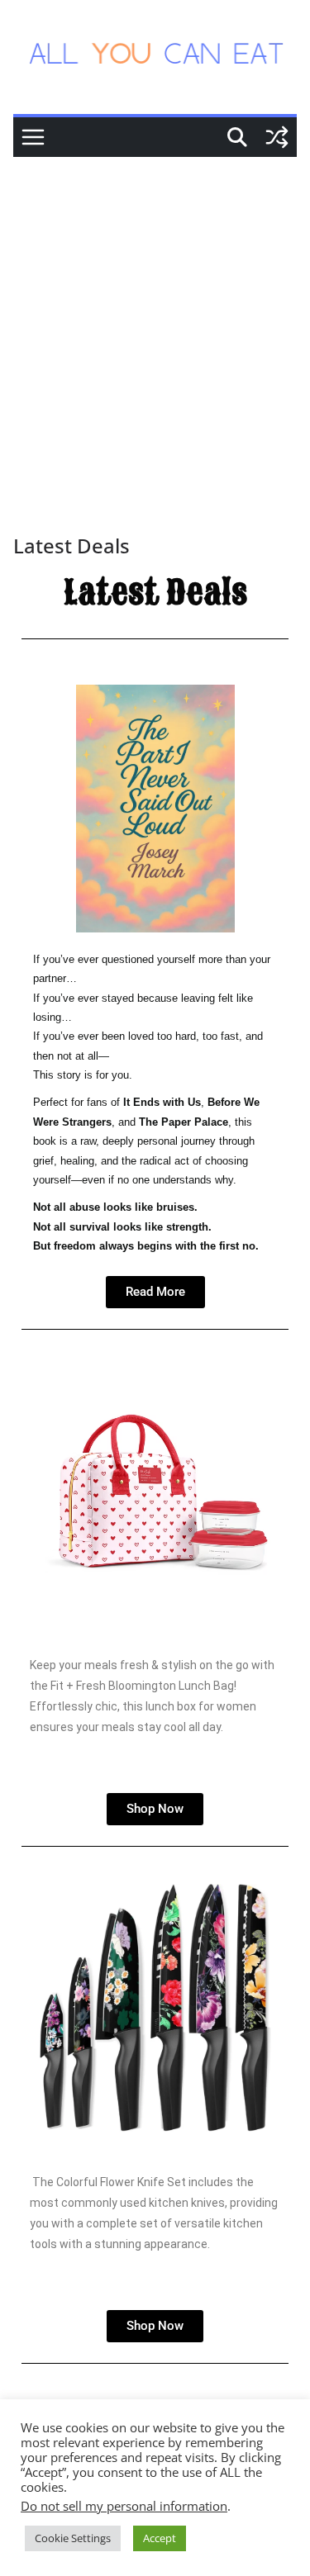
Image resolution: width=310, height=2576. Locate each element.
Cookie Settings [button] (73, 2538)
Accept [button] (160, 2538)
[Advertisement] (155, 320)
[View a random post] (277, 137)
